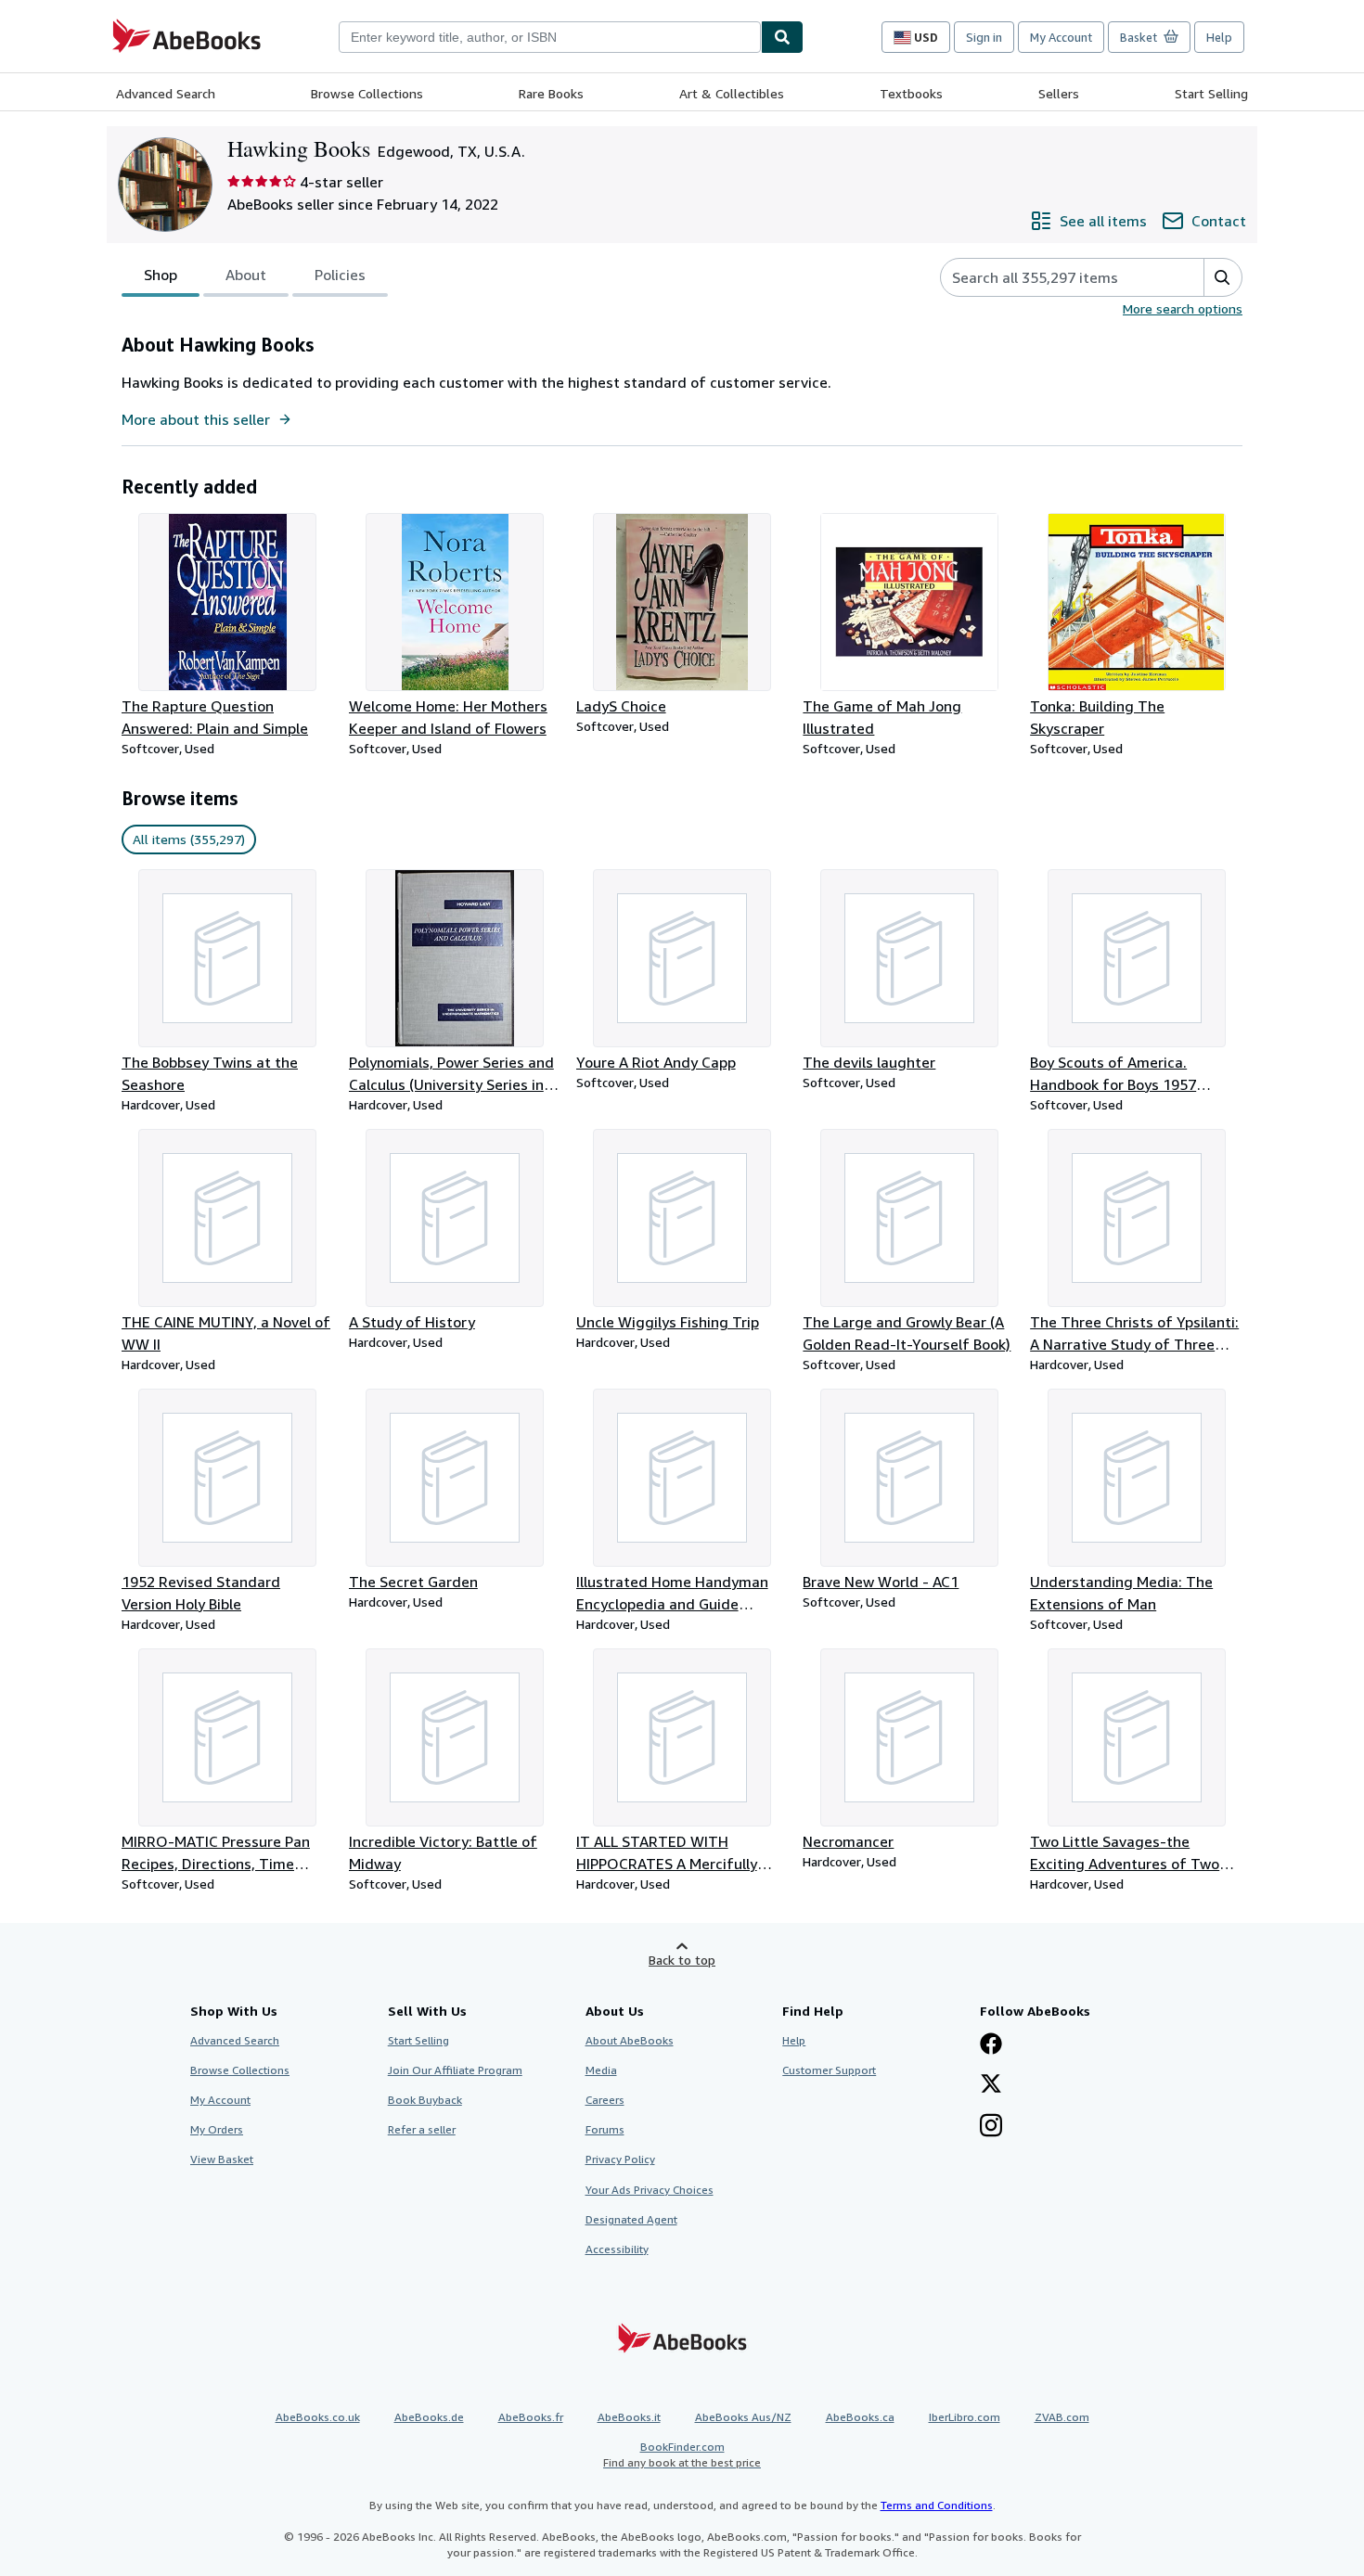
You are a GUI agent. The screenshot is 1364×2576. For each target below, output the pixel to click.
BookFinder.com (682, 2454)
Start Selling (1211, 93)
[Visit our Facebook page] (991, 2045)
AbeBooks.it (629, 2417)
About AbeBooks (630, 2040)
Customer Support (829, 2070)
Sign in (984, 37)
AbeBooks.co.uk (318, 2417)
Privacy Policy (620, 2159)
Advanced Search (166, 93)
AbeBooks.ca (860, 2417)
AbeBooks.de (429, 2417)
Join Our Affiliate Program (455, 2070)
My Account (1061, 37)
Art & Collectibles (732, 93)
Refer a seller (422, 2129)
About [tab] (246, 275)
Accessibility (617, 2249)
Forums (605, 2129)
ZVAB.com (1062, 2417)
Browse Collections (367, 93)
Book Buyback (425, 2100)
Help (1219, 37)
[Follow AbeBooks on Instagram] (991, 2127)
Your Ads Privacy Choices (650, 2190)
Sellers (1059, 93)
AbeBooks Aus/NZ (743, 2417)
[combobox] (550, 37)
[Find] (782, 37)
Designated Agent (631, 2219)
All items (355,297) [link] (189, 839)
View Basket (222, 2159)
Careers (605, 2100)
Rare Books (551, 93)
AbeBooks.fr (531, 2417)
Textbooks (911, 93)
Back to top (682, 1960)
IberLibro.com (965, 2417)
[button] (1222, 277)
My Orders (217, 2129)
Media (601, 2070)
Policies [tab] (340, 275)
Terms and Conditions (937, 2505)
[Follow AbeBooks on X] (991, 2085)
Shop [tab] (161, 275)
